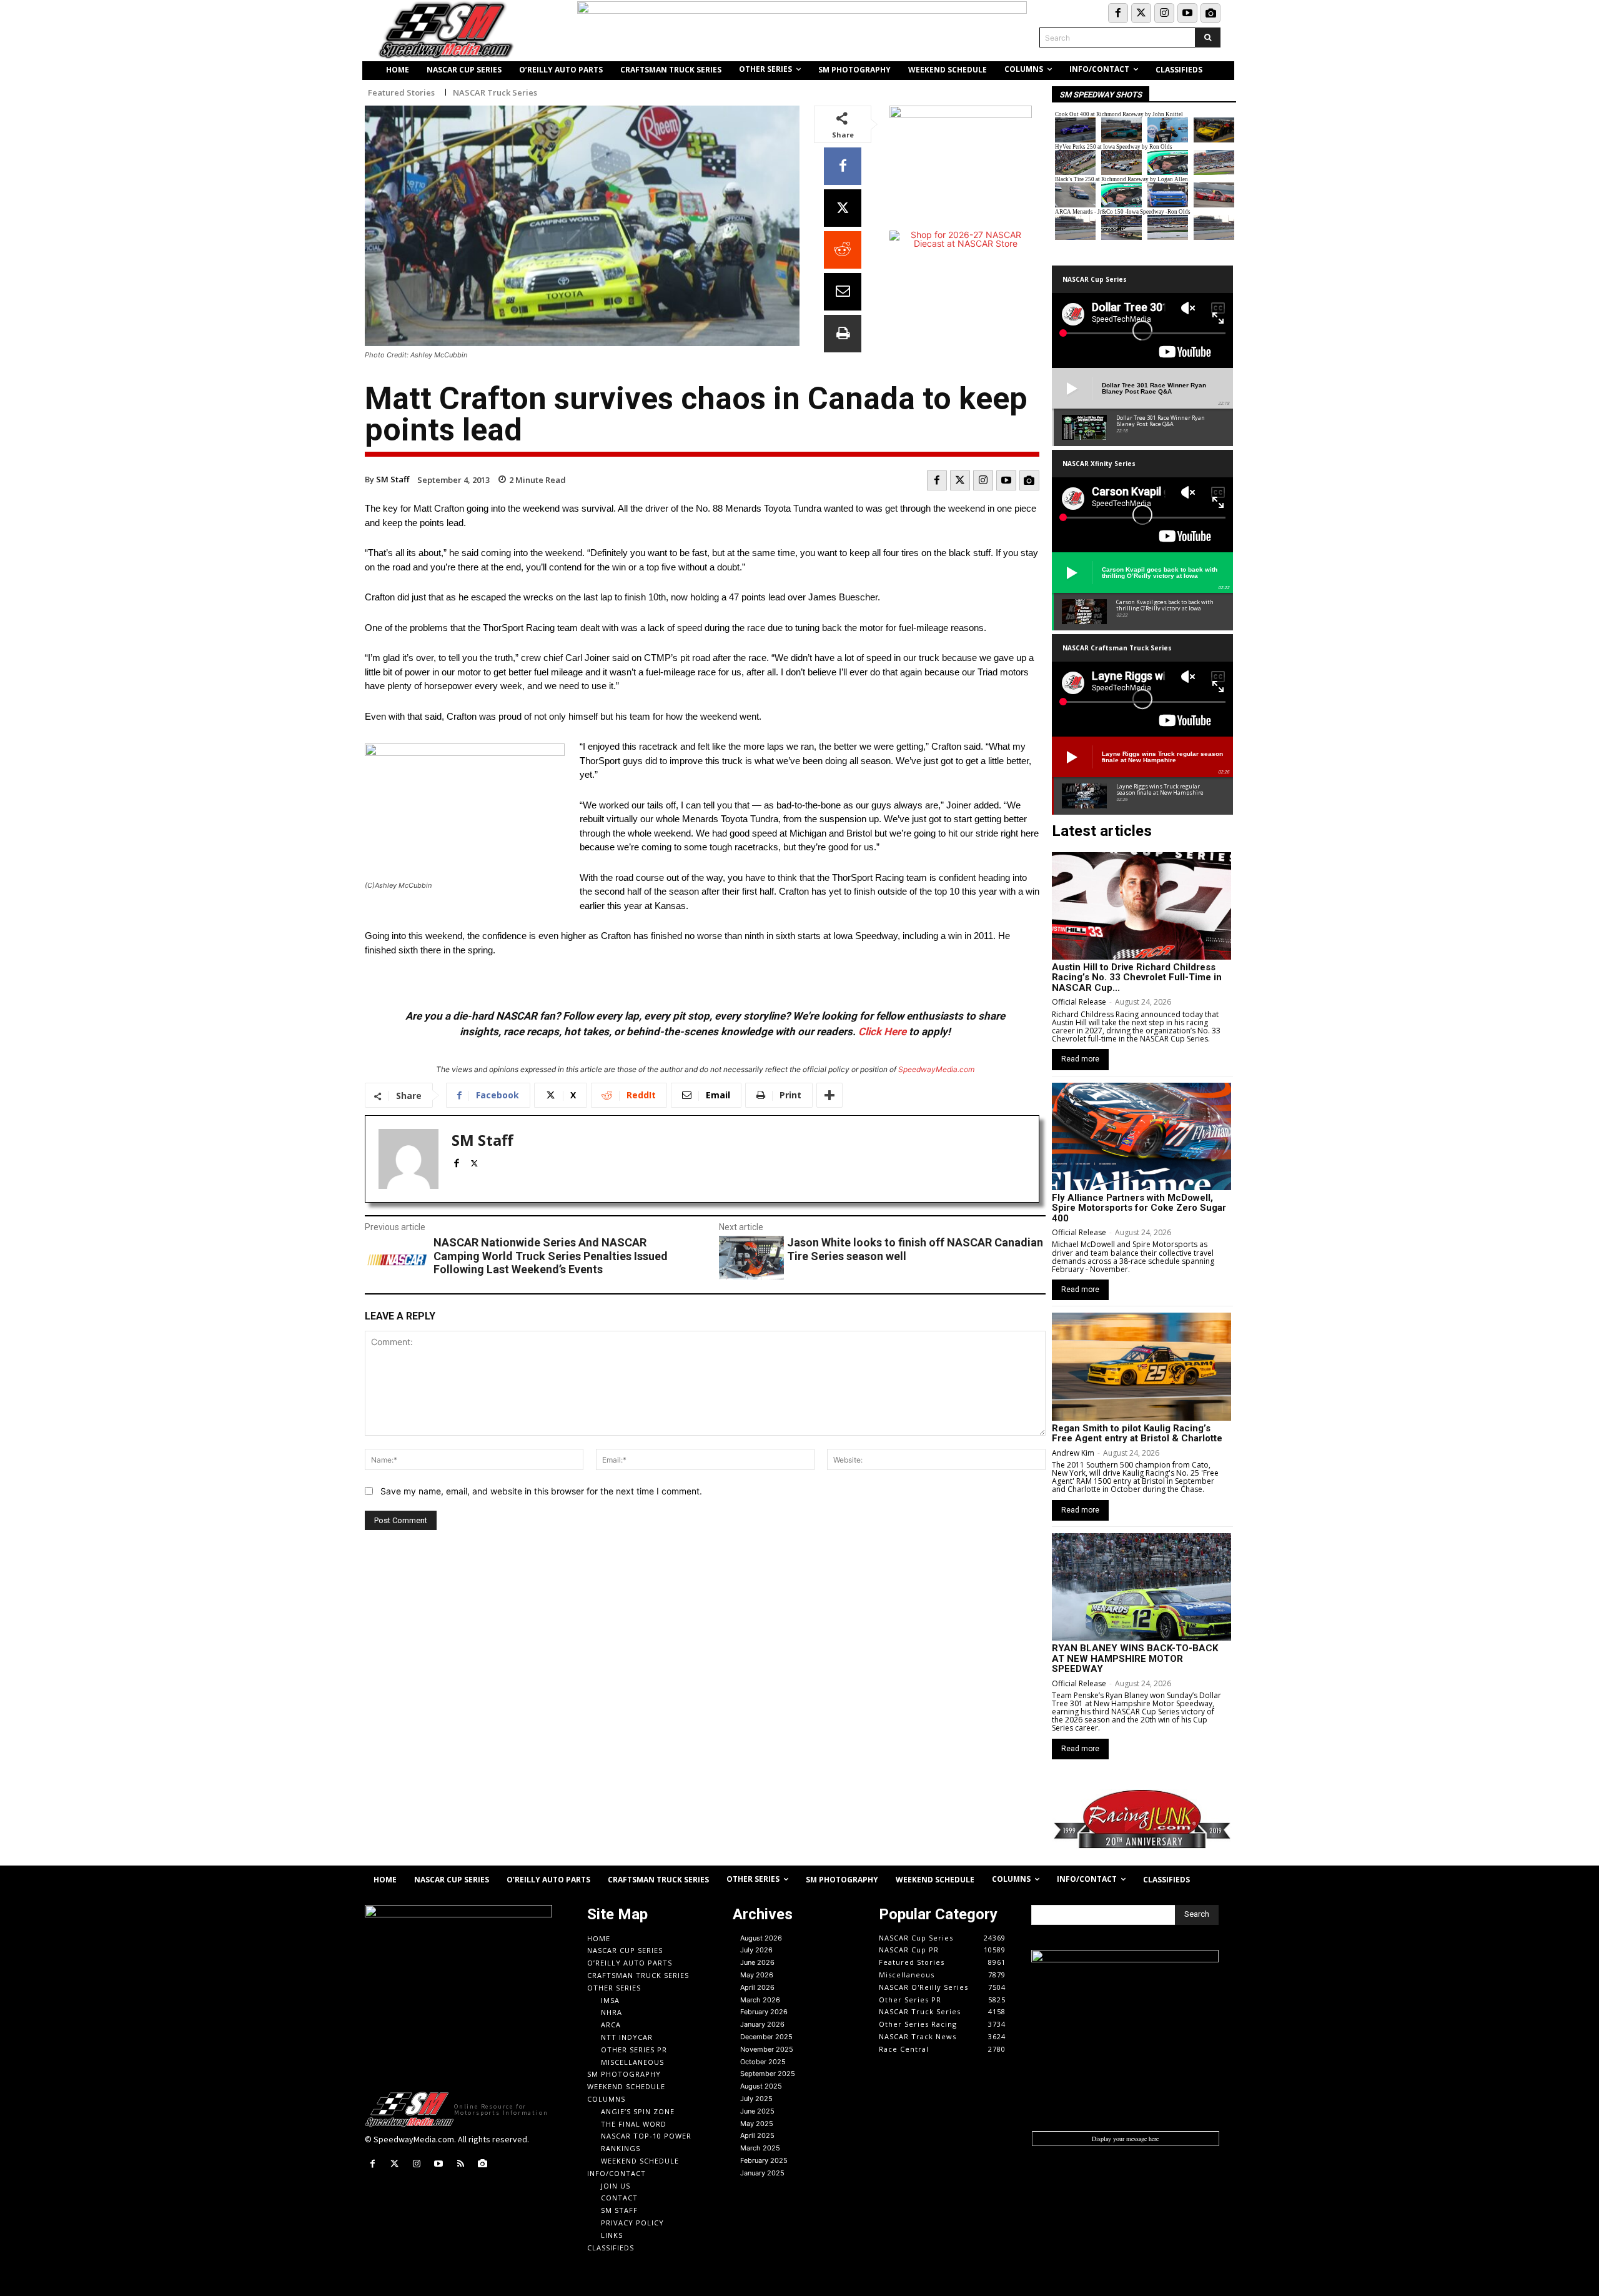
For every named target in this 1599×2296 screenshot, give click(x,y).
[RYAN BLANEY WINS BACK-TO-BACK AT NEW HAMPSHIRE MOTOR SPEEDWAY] (1141, 1587)
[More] (829, 1095)
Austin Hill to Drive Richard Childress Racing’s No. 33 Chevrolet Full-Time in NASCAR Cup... (1137, 977)
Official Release (1079, 1002)
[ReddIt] (843, 250)
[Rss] (461, 2164)
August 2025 (761, 2086)
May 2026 (757, 1975)
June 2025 (757, 2111)
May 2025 (757, 2124)
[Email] (843, 292)
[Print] (843, 334)
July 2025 (756, 2099)
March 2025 (760, 2148)
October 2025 (763, 2062)
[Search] (1208, 37)
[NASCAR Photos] (1210, 13)
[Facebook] (1118, 13)
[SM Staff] (408, 1159)
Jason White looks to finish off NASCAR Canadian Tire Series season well (915, 1249)
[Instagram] (1164, 13)
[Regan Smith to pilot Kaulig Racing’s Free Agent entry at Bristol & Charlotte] (1141, 1366)
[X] (843, 208)
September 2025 (768, 2074)
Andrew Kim (1073, 1453)
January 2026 (762, 2024)
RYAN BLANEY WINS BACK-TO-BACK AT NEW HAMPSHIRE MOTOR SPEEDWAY (1135, 1658)
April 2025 (757, 2135)
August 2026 (761, 1938)
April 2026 (757, 1987)
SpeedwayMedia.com (936, 1069)
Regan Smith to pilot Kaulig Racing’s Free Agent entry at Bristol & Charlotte (1137, 1434)
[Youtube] (1187, 13)
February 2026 (764, 2012)
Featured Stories (401, 93)
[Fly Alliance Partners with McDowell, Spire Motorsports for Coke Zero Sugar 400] (1141, 1136)
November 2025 (767, 2049)
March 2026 (760, 2000)
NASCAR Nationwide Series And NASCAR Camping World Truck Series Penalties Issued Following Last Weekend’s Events (551, 1256)
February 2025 (764, 2160)
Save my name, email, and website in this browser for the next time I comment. (541, 1491)
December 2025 (766, 2037)
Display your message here (1125, 2139)
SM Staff (393, 479)
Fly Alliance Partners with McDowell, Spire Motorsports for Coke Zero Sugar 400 (1139, 1208)
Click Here (882, 1031)
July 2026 (756, 1950)
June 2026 (757, 1962)
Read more (1080, 1059)
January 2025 (762, 2173)
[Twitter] (1141, 13)
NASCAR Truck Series (495, 93)
